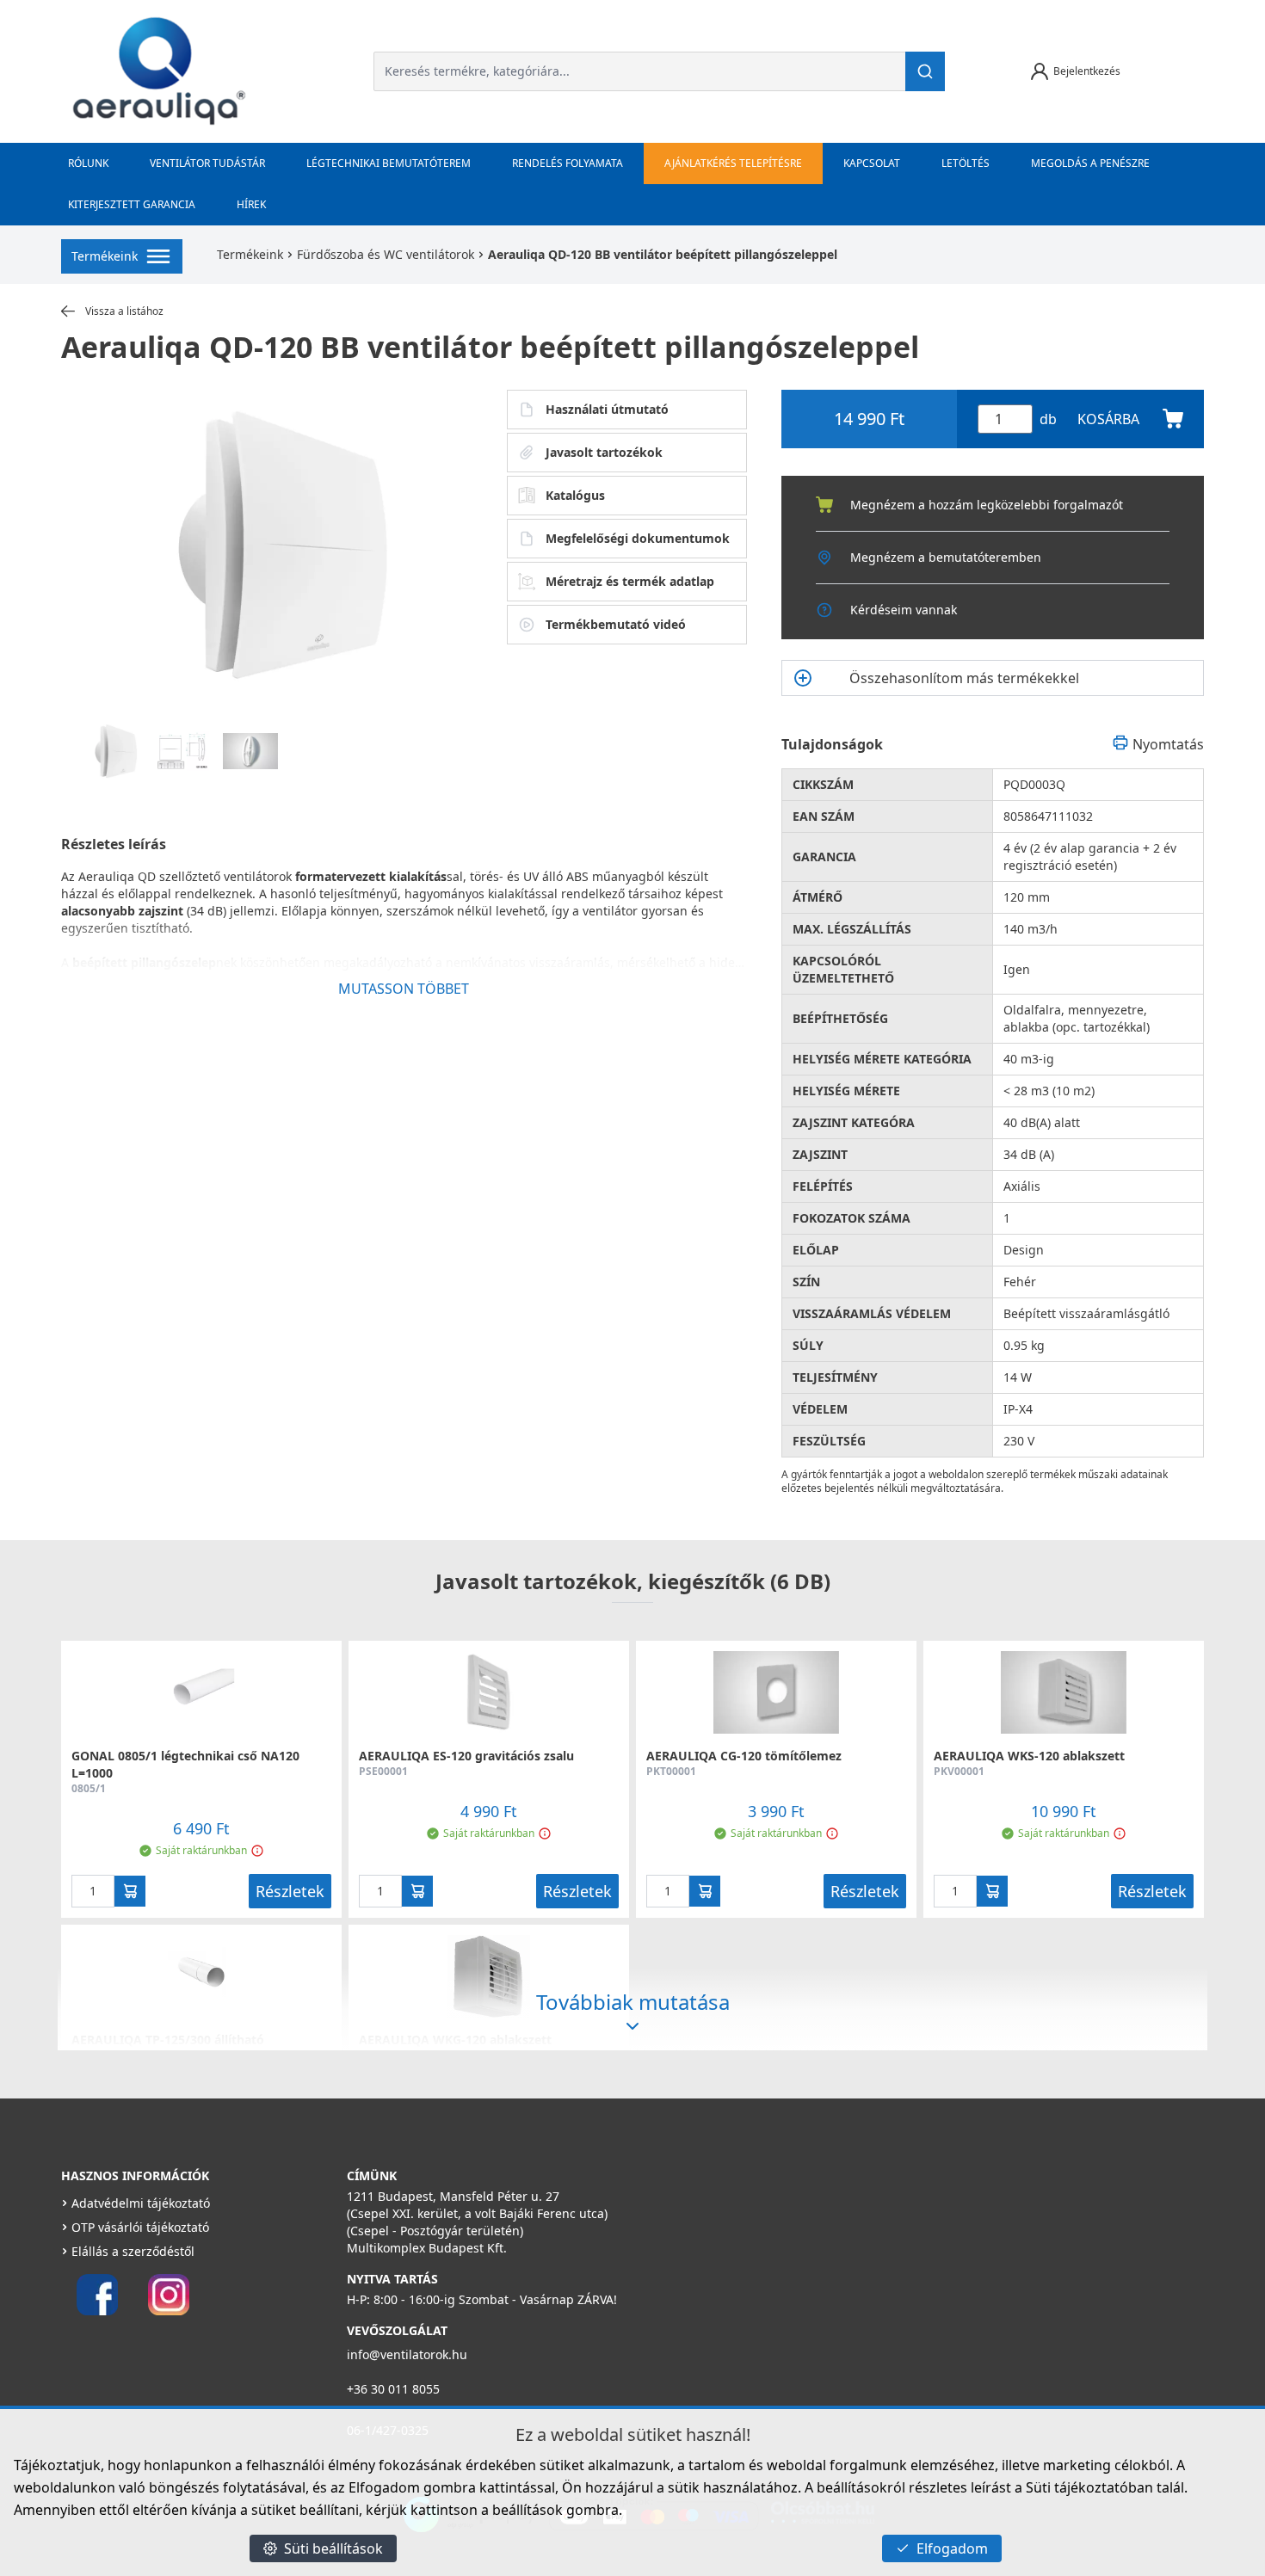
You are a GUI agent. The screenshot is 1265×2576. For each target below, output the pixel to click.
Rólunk (88, 163)
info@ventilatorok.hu (407, 2354)
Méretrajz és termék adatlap (630, 581)
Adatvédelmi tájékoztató (141, 2203)
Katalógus (575, 495)
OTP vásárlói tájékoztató (140, 2227)
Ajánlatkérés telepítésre (733, 163)
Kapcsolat (872, 163)
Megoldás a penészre (1090, 163)
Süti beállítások (333, 2548)
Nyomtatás (1168, 744)
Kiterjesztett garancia (132, 204)
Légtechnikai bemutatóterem (389, 163)
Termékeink (250, 254)
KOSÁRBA (1108, 419)
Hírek (251, 204)
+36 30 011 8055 (393, 2389)
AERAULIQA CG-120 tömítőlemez (744, 1756)
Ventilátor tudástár (207, 163)
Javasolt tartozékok (604, 452)
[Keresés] (925, 71)
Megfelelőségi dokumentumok (638, 538)
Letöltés (966, 163)
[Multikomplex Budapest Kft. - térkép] (895, 2277)
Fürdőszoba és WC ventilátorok (386, 254)
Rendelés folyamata (568, 163)
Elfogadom (952, 2548)
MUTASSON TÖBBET (404, 989)
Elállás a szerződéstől (133, 2251)
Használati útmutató (607, 409)
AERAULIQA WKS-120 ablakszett (1029, 1756)
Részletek (290, 1891)
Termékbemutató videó (616, 624)
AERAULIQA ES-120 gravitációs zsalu (466, 1756)
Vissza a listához (124, 311)
